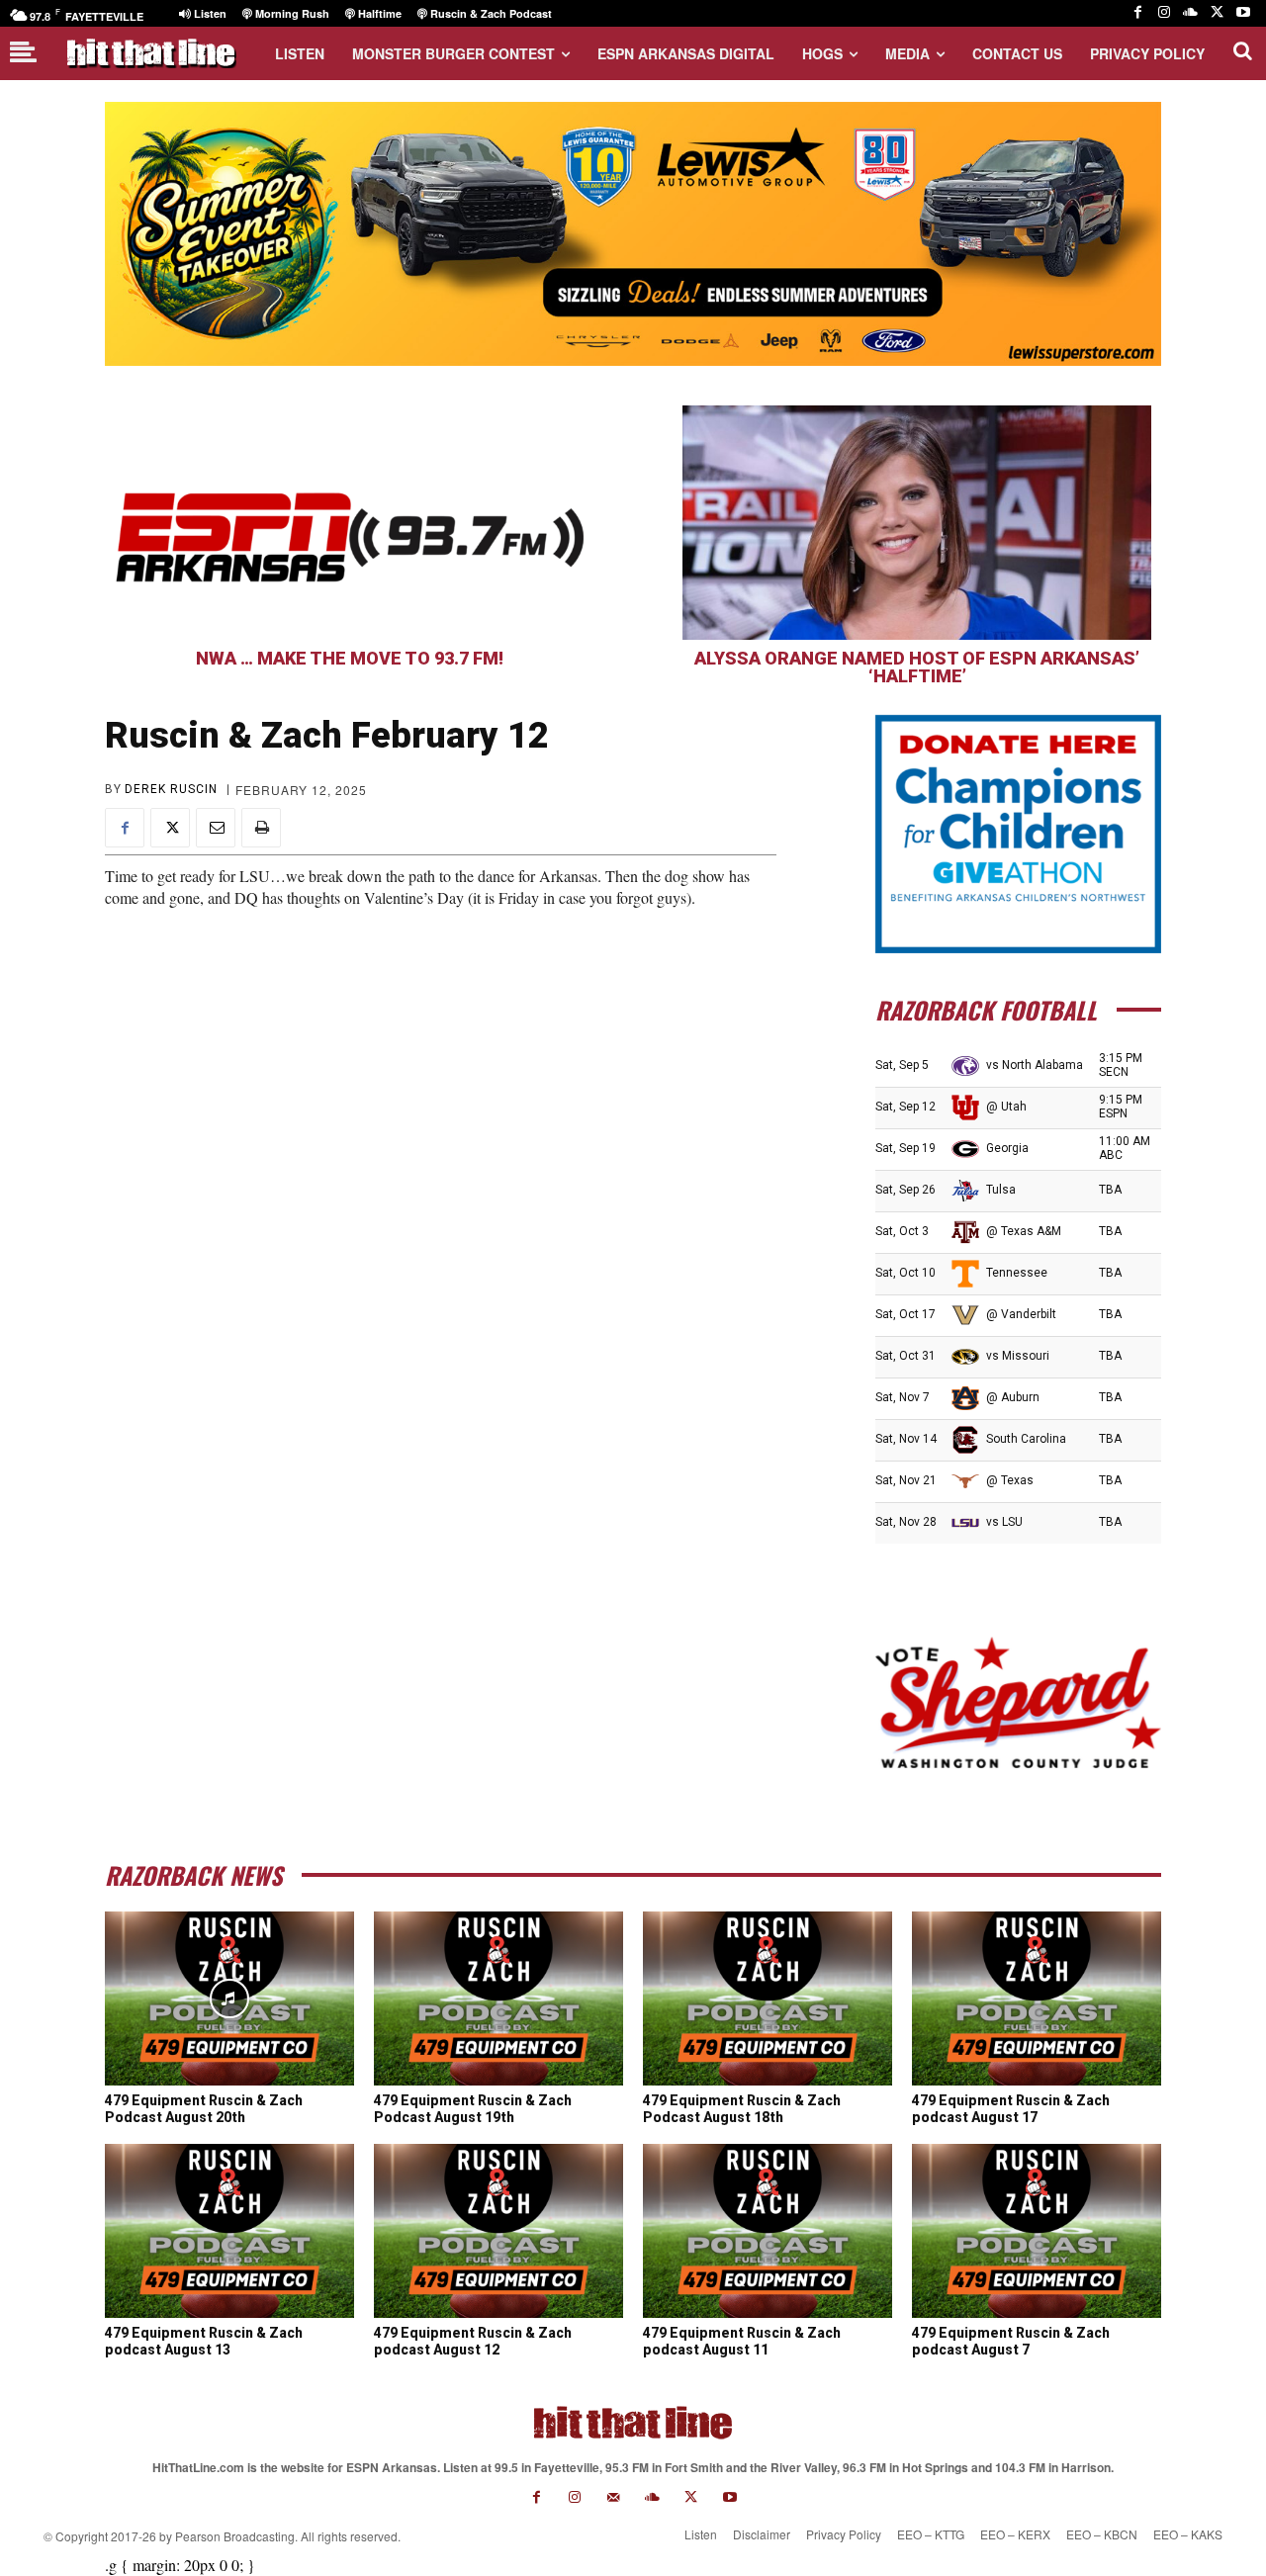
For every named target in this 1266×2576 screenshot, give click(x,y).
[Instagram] (1165, 13)
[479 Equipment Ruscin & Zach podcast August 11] (768, 2231)
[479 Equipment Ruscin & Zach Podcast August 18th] (768, 1999)
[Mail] (614, 2497)
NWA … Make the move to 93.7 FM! (350, 658)
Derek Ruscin (171, 789)
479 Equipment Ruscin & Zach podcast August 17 (1011, 2109)
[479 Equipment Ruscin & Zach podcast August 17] (1037, 1999)
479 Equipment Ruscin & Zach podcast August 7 (1011, 2341)
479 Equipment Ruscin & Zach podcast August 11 (742, 2341)
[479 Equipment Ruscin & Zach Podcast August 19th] (498, 1999)
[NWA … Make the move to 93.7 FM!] (349, 523)
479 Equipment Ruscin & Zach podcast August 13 (204, 2341)
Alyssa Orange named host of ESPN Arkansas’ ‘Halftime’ (917, 667)
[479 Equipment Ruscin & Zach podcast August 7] (1037, 2231)
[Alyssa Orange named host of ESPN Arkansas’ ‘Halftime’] (917, 523)
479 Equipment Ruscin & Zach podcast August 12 (473, 2341)
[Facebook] (1138, 13)
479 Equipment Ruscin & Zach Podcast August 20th (204, 2109)
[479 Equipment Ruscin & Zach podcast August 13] (229, 2231)
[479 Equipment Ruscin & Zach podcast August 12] (498, 2231)
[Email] (216, 828)
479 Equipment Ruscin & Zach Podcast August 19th (473, 2109)
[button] (1242, 50)
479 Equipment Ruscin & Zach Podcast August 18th (742, 2109)
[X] (1217, 13)
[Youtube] (1243, 13)
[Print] (261, 828)
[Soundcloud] (1190, 13)
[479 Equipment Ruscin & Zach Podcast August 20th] (229, 1999)
